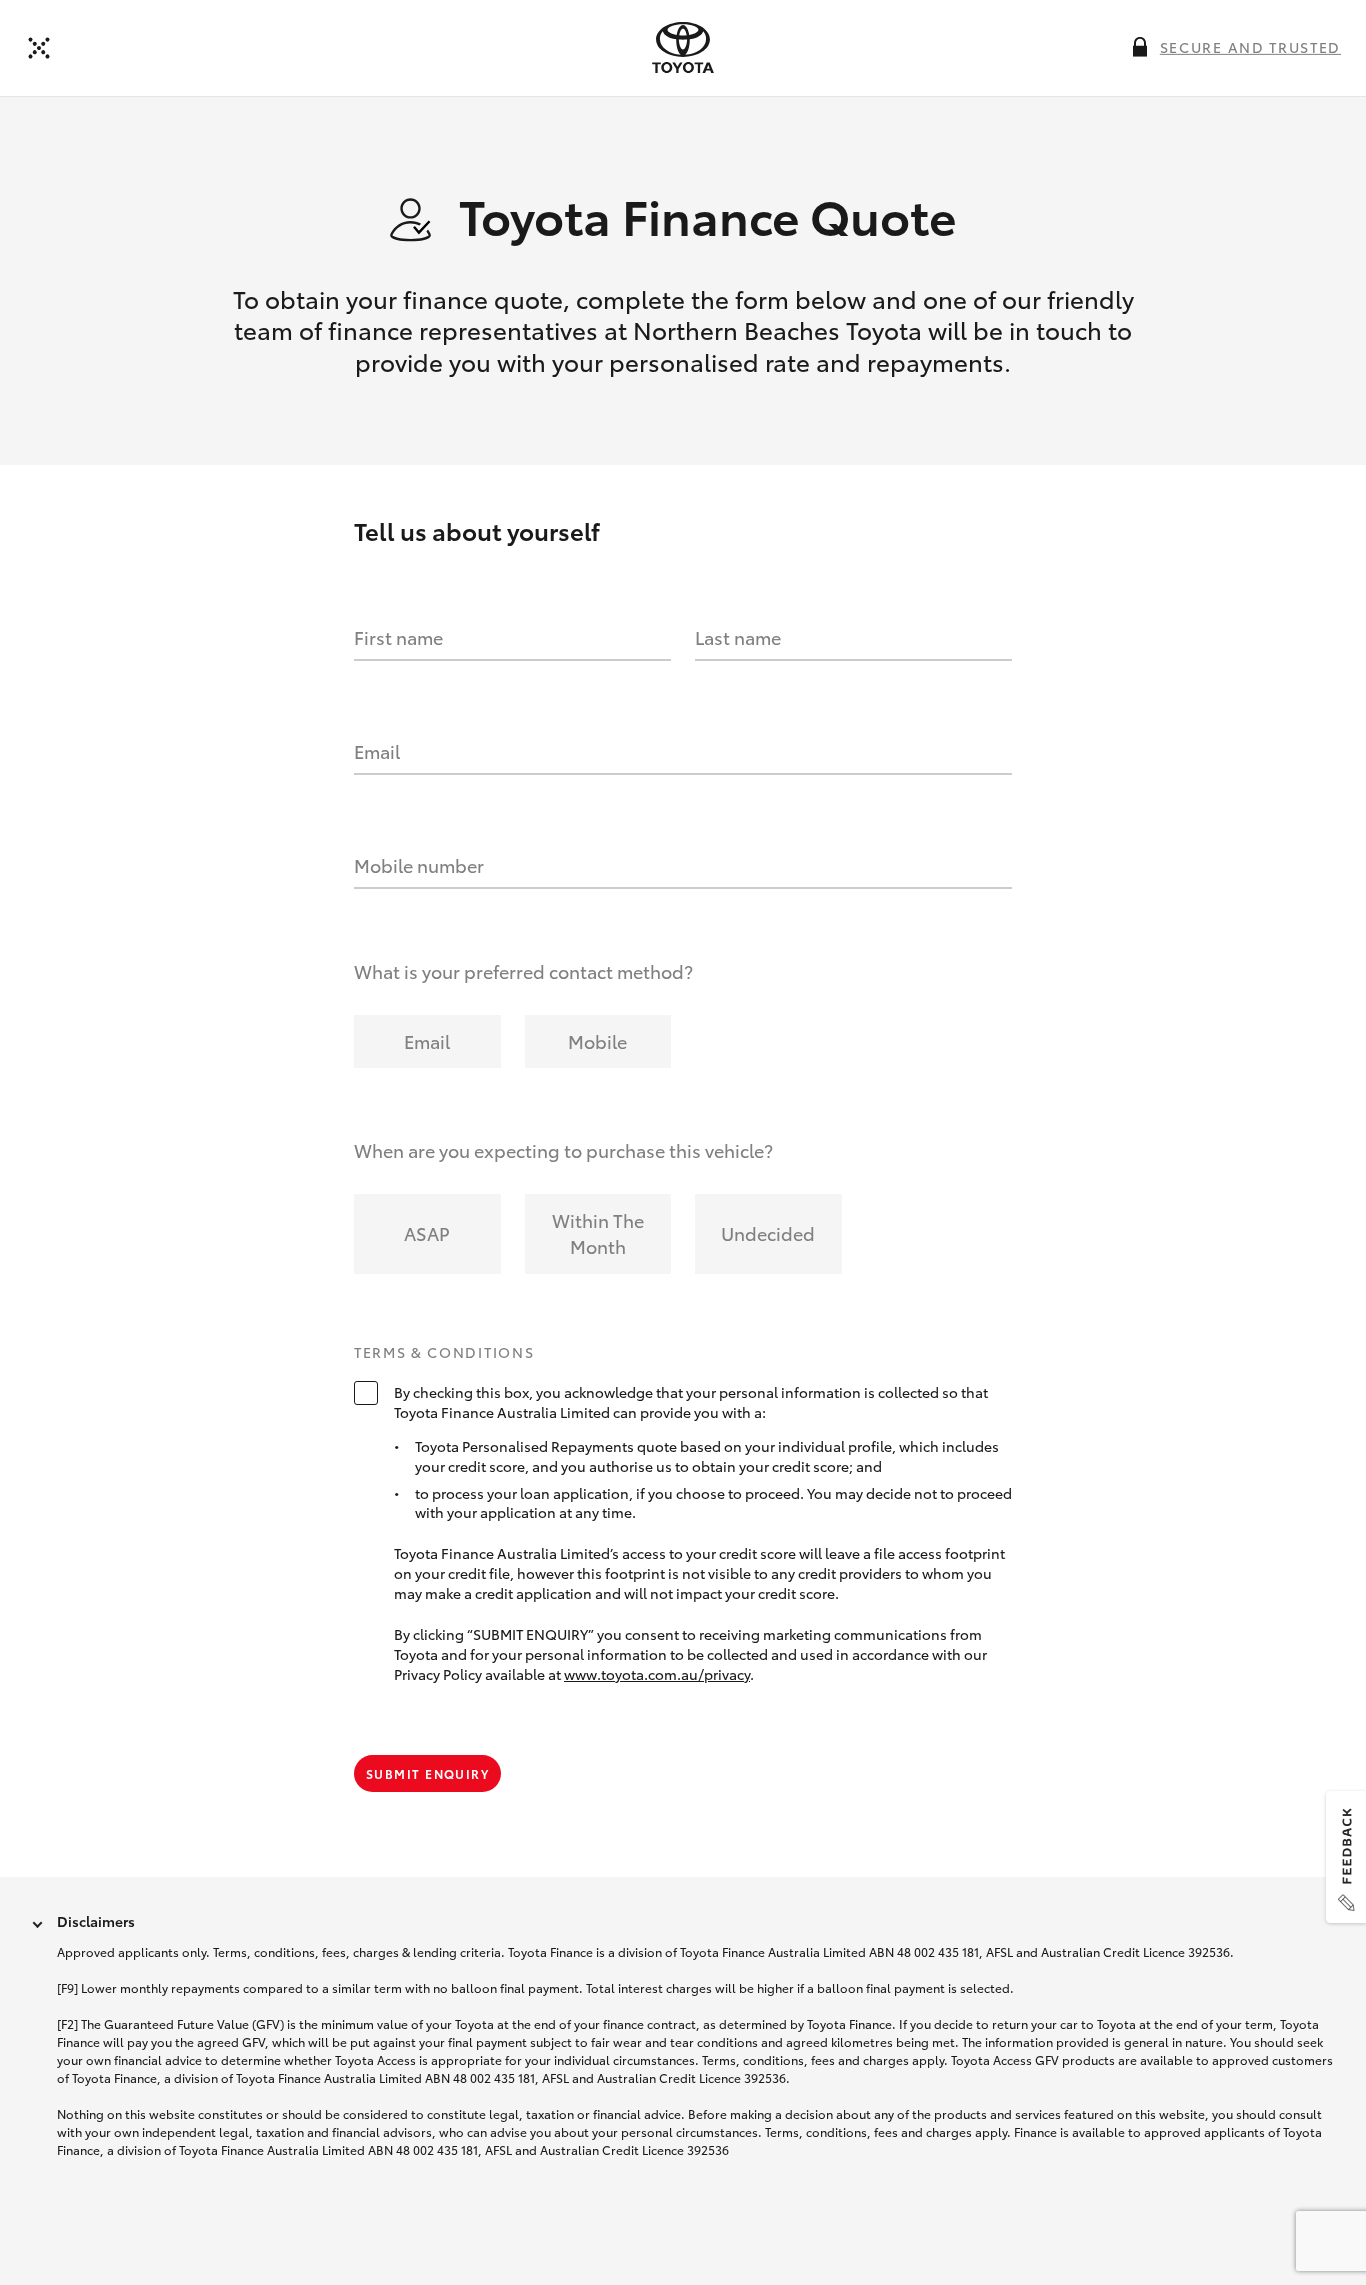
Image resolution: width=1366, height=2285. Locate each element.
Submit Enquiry (427, 1773)
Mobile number (419, 865)
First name (398, 637)
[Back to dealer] (39, 48)
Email (377, 751)
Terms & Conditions (444, 1353)
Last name (738, 637)
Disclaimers (96, 1921)
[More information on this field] (1140, 47)
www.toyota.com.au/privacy (657, 1674)
